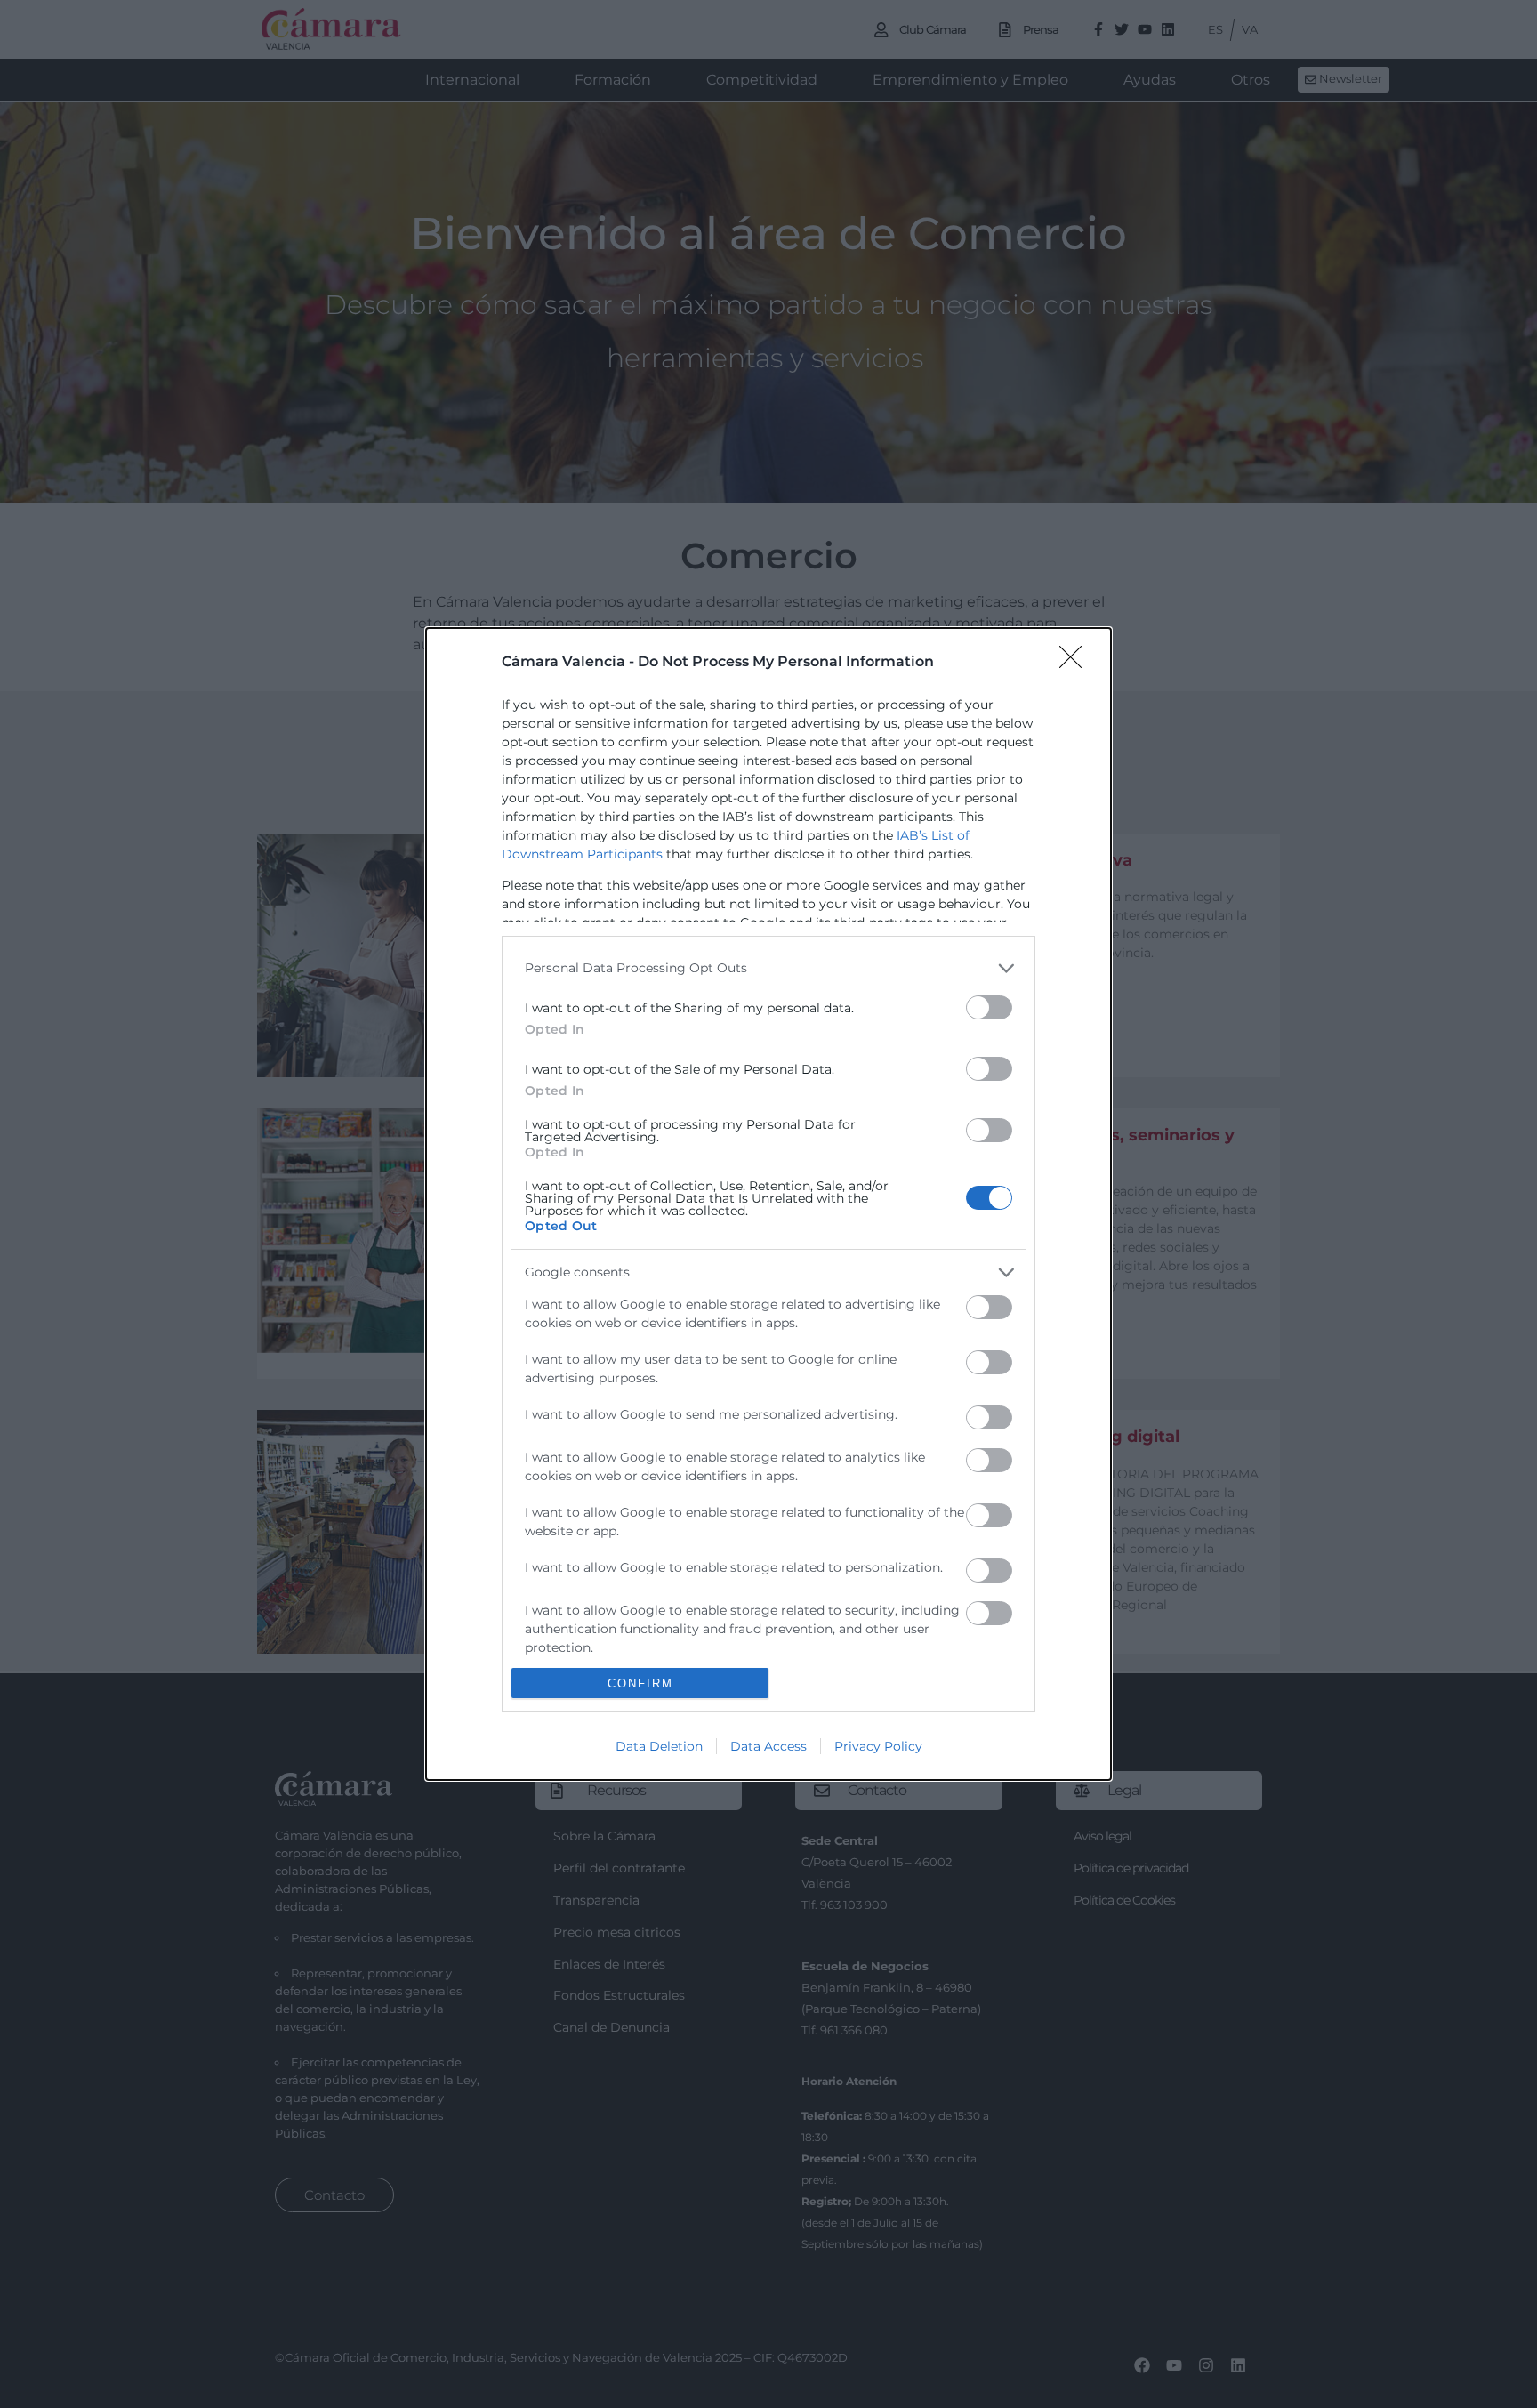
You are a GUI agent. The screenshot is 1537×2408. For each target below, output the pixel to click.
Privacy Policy (878, 1746)
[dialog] (768, 1204)
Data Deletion (659, 1746)
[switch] (989, 1007)
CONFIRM (640, 1683)
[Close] (1076, 663)
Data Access (768, 1746)
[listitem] (768, 968)
